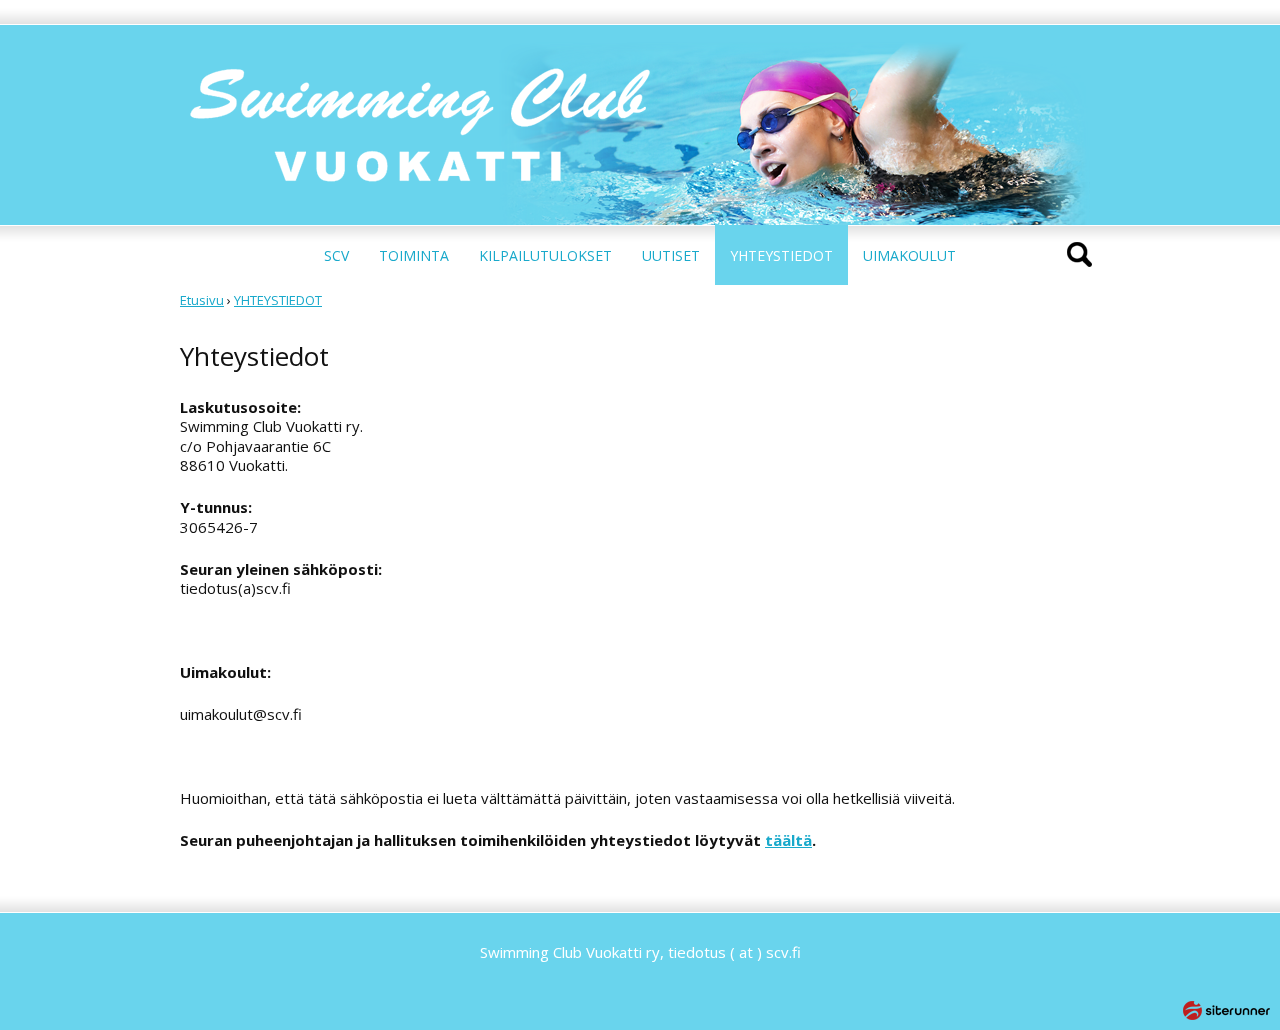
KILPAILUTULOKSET (545, 255)
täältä (788, 840)
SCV (336, 255)
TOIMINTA (414, 255)
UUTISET (671, 255)
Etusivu (202, 300)
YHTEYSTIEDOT (781, 255)
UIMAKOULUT (909, 255)
